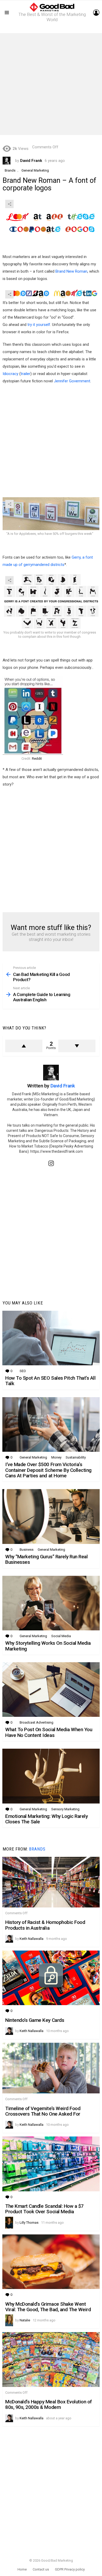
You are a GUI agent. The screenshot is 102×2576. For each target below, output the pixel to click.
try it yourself (39, 325)
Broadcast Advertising (36, 1722)
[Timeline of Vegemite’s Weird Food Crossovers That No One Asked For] (51, 2068)
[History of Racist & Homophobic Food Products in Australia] (51, 1882)
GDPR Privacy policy (70, 2569)
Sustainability (76, 1457)
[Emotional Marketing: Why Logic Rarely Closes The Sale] (51, 1776)
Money (56, 1457)
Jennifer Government (72, 381)
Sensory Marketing (65, 1809)
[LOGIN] (96, 13)
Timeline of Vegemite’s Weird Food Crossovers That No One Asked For (43, 2111)
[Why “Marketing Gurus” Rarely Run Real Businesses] (51, 1517)
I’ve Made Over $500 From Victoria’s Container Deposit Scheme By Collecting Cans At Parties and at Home (48, 1470)
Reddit (37, 759)
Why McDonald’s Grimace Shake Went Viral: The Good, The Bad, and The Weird (48, 2307)
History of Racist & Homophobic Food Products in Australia (45, 1925)
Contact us (41, 2569)
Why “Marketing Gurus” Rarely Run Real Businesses (46, 1559)
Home (22, 2569)
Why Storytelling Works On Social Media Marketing (48, 1646)
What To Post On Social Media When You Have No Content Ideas (49, 1732)
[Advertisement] (51, 84)
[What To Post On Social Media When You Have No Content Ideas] (51, 1690)
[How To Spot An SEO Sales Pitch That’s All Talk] (51, 1338)
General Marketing (33, 1457)
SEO (23, 1371)
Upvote (24, 1046)
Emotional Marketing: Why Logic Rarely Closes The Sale (46, 1819)
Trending (52, 29)
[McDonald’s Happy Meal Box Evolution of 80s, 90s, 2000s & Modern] (51, 2360)
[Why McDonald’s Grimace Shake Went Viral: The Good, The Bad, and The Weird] (51, 2262)
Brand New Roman (71, 271)
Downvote (77, 1046)
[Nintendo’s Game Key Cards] (51, 1978)
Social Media (61, 1636)
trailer (25, 374)
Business (27, 1550)
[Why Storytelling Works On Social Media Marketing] (51, 1603)
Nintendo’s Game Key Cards (35, 2020)
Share (9, 204)
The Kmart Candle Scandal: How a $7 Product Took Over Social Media (44, 2209)
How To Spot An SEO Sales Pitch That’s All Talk (50, 1381)
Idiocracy (10, 374)
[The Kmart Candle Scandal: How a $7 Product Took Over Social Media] (51, 2164)
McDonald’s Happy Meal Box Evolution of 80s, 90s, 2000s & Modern (49, 2404)
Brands (37, 1849)
